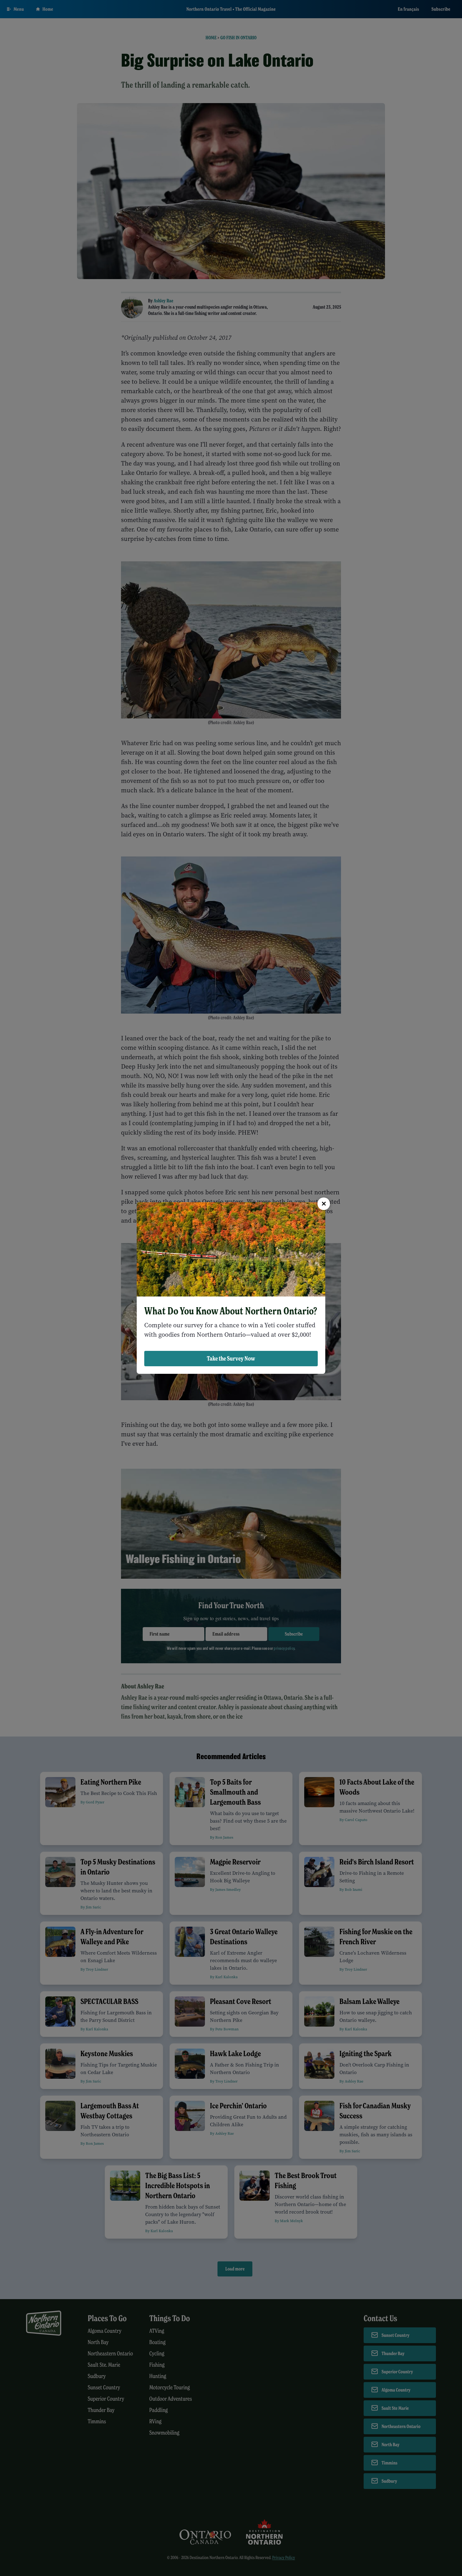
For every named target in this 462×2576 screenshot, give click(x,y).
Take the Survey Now (231, 1358)
